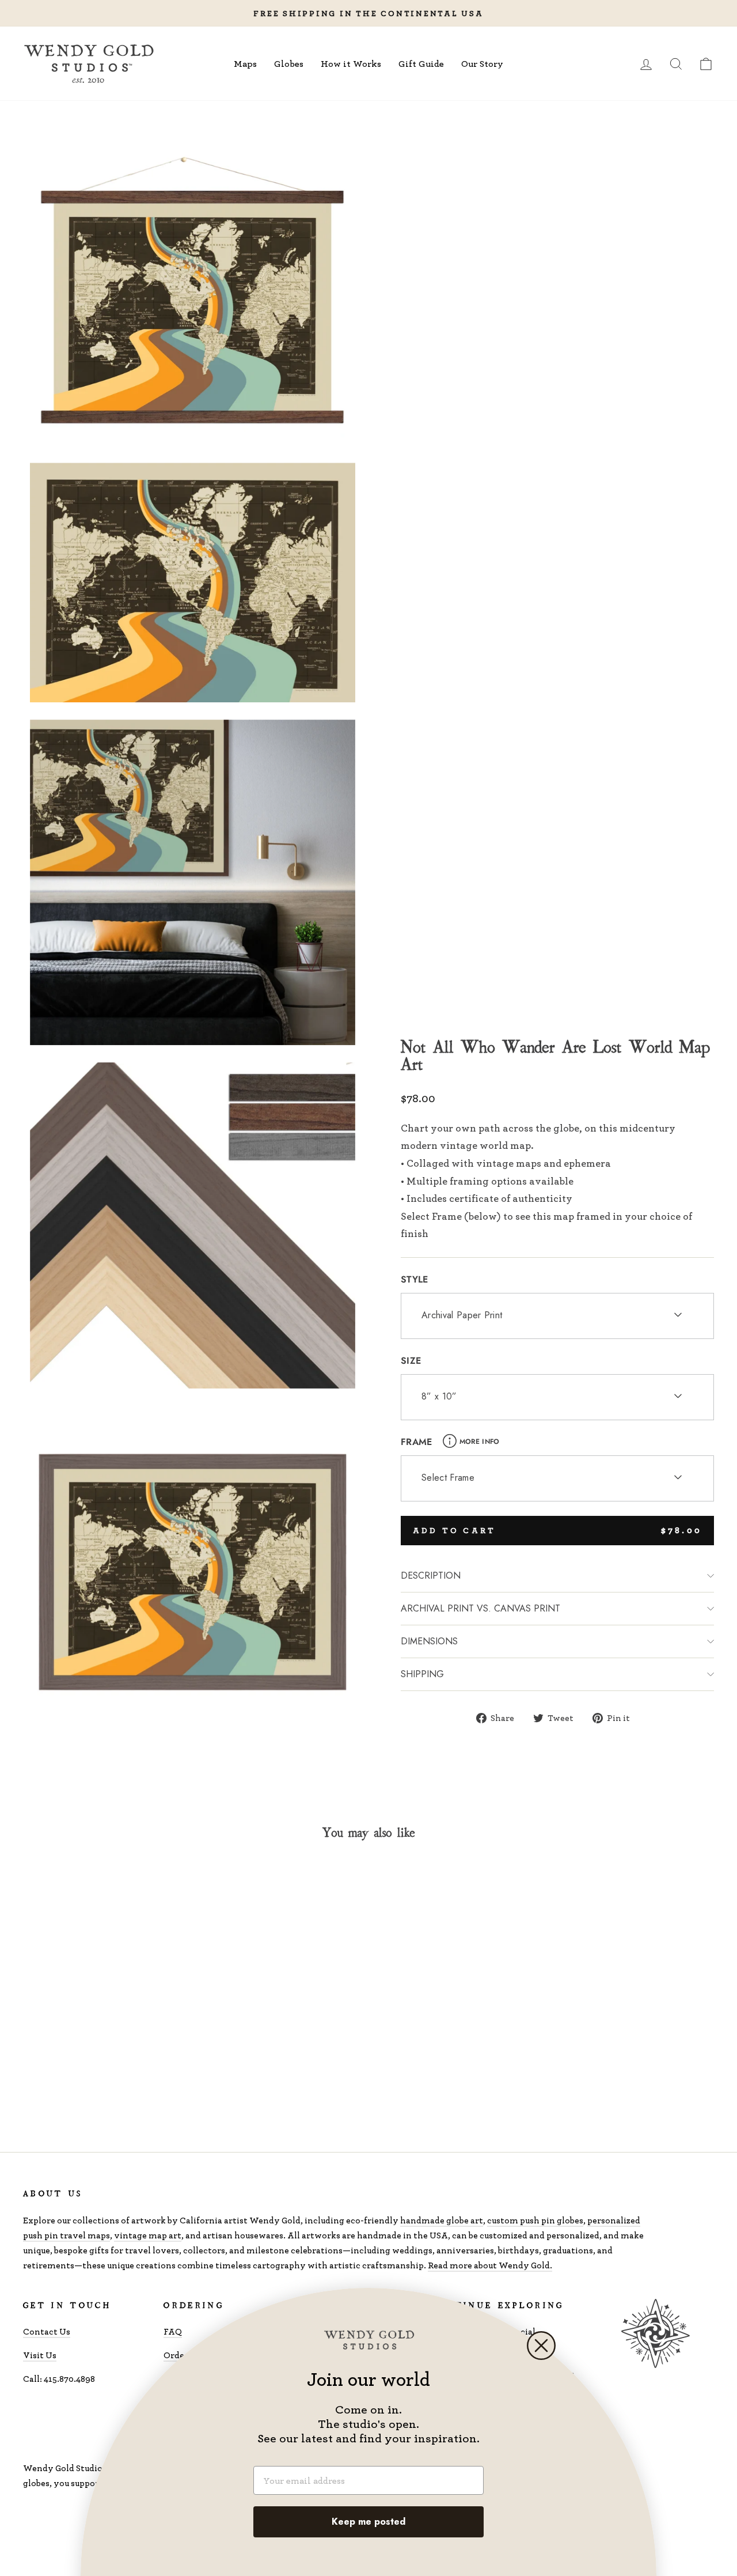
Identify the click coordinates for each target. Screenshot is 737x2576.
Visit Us (40, 2355)
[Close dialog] (541, 2346)
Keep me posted (368, 2522)
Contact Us (47, 2331)
